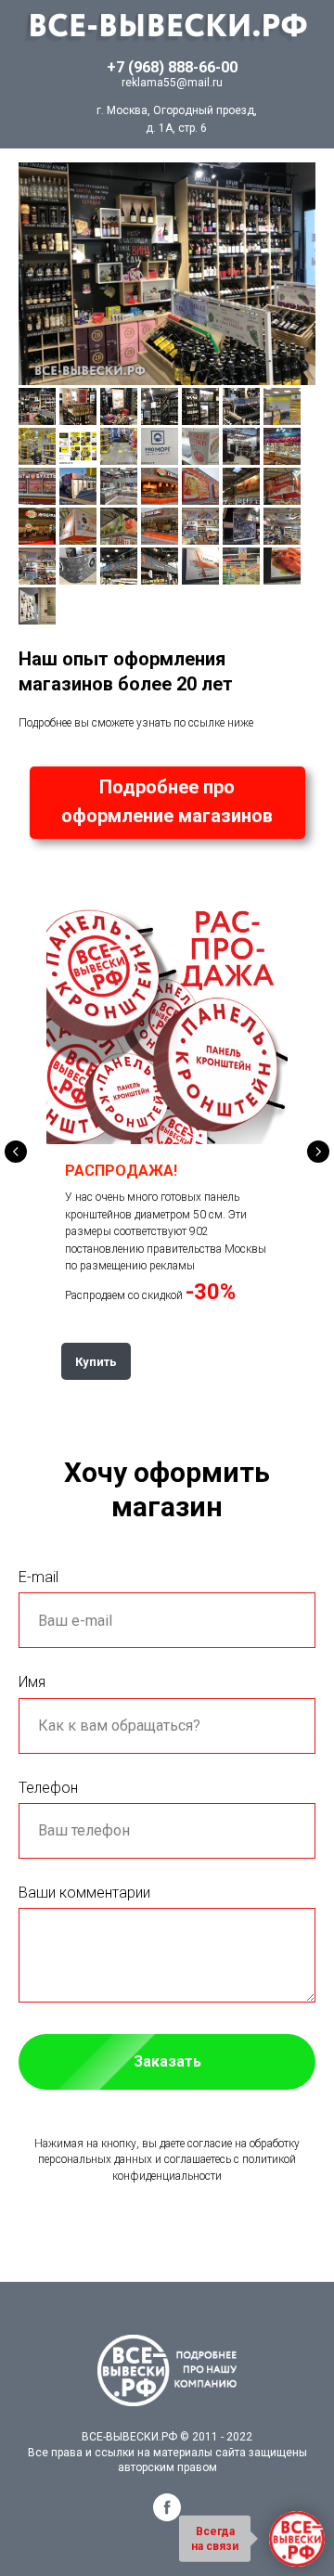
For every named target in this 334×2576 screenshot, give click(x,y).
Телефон (48, 1788)
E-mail (39, 1577)
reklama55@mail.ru (172, 83)
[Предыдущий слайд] (16, 1152)
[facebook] (167, 2516)
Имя (32, 1682)
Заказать (167, 2061)
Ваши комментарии (84, 1893)
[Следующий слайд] (318, 1152)
